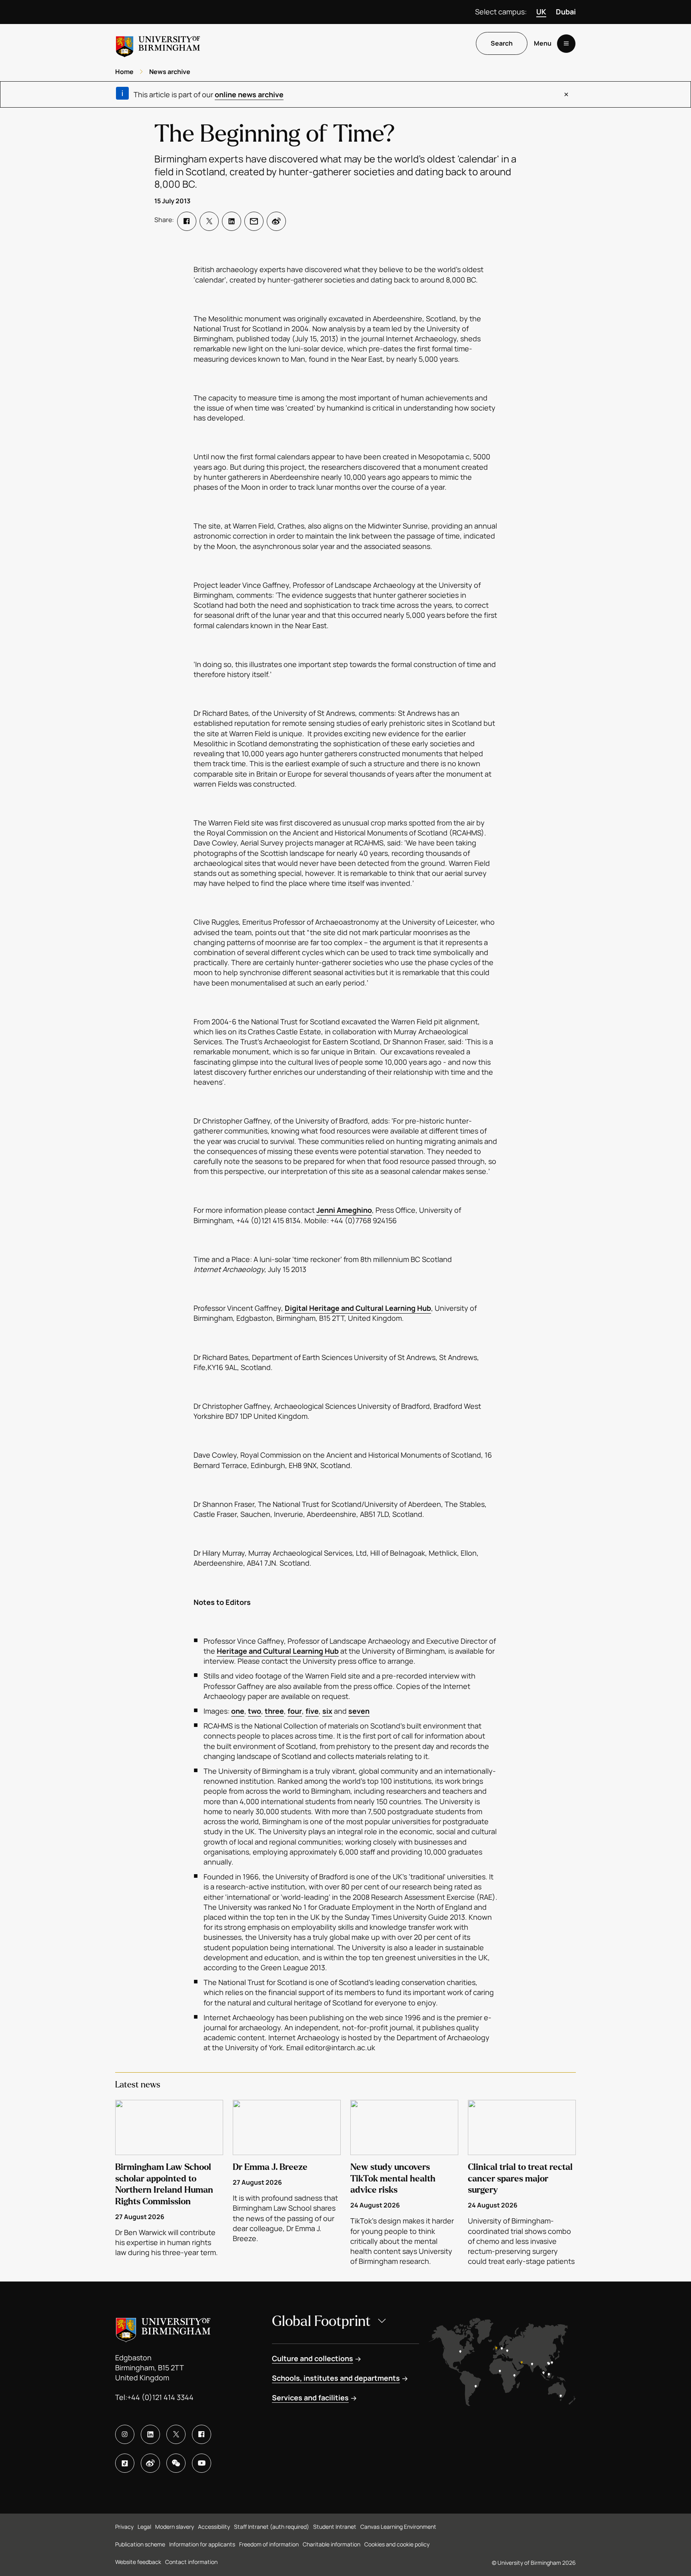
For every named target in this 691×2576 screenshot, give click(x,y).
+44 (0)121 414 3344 (160, 2397)
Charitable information (332, 2544)
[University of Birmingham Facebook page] (202, 2434)
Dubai (566, 12)
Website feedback (138, 2562)
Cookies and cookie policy (397, 2544)
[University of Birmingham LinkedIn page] (150, 2434)
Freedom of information (269, 2544)
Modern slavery (175, 2527)
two (255, 1711)
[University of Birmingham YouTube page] (202, 2463)
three (274, 1711)
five (312, 1711)
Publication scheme (140, 2544)
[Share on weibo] (276, 221)
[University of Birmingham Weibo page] (150, 2463)
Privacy (124, 2527)
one (238, 1711)
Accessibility (214, 2527)
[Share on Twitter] (209, 221)
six (327, 1711)
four (295, 1711)
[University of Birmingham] (158, 43)
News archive (170, 72)
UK (541, 12)
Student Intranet (335, 2527)
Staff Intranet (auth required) (272, 2527)
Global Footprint (321, 2321)
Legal (144, 2527)
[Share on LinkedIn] (232, 221)
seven (359, 1711)
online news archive (249, 94)
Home (124, 72)
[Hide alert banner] (566, 94)
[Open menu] (566, 44)
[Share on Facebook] (187, 221)
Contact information (191, 2562)
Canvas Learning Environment (398, 2527)
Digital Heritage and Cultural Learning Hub (358, 1308)
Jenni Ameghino (344, 1210)
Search (502, 44)
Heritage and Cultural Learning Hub (278, 1651)
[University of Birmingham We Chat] (176, 2463)
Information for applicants (202, 2544)
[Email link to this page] (254, 221)
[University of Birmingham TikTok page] (125, 2463)
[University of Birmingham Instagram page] (125, 2434)
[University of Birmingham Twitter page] (176, 2434)
